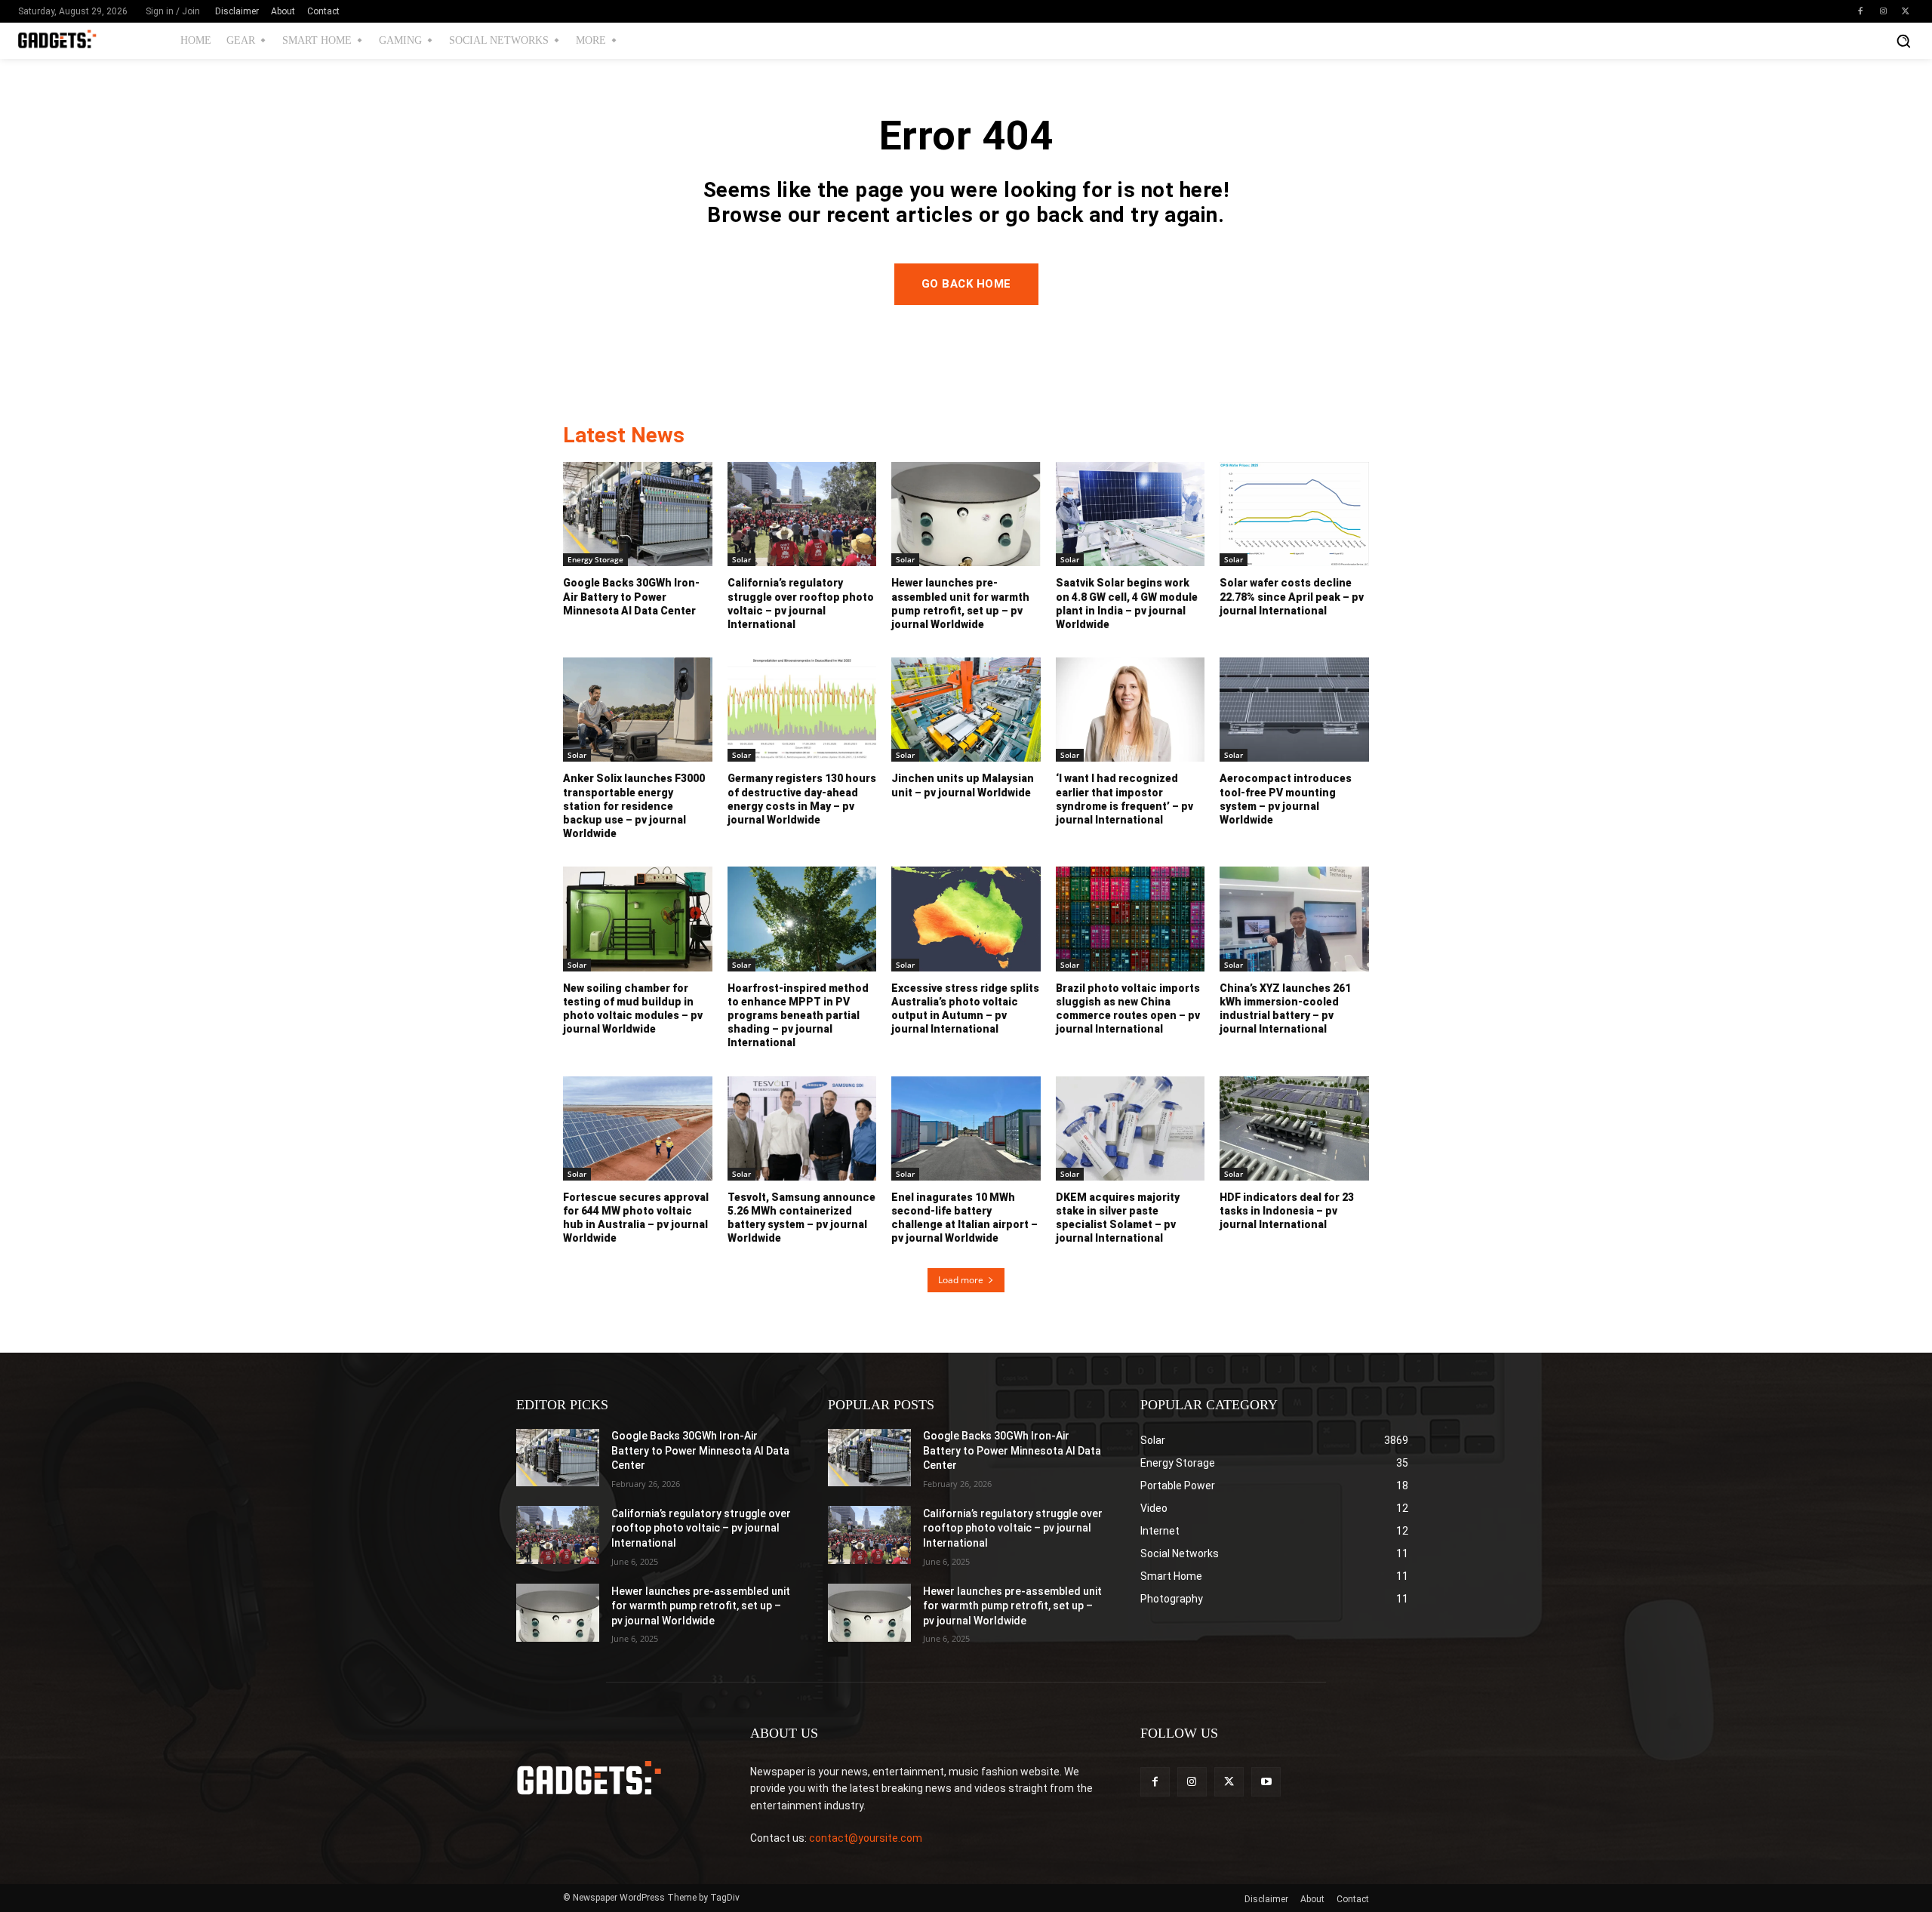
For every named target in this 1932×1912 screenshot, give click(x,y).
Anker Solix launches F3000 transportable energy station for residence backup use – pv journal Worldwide (634, 806)
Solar (741, 559)
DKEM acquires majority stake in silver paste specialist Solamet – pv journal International (1118, 1218)
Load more (961, 1280)
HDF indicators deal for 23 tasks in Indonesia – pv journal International (1287, 1211)
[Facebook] (1860, 11)
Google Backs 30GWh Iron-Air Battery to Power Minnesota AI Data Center (631, 596)
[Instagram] (1883, 11)
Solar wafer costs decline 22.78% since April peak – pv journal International (1292, 596)
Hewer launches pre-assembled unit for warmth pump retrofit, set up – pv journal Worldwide (701, 1606)
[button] (1903, 41)
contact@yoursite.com (866, 1838)
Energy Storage (595, 559)
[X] (1906, 11)
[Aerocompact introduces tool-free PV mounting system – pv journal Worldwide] (1294, 710)
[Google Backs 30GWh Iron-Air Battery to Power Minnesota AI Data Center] (638, 514)
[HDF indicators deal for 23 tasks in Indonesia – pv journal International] (1294, 1128)
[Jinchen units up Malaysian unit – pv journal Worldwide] (966, 710)
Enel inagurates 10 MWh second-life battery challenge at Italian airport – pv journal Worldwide (964, 1218)
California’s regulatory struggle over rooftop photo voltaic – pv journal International (701, 1528)
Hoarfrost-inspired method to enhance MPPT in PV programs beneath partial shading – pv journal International (798, 1016)
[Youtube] (1266, 1782)
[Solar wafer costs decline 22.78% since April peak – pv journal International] (1294, 514)
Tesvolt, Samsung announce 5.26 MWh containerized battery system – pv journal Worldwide (801, 1218)
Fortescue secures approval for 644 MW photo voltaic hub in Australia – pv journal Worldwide (636, 1218)
